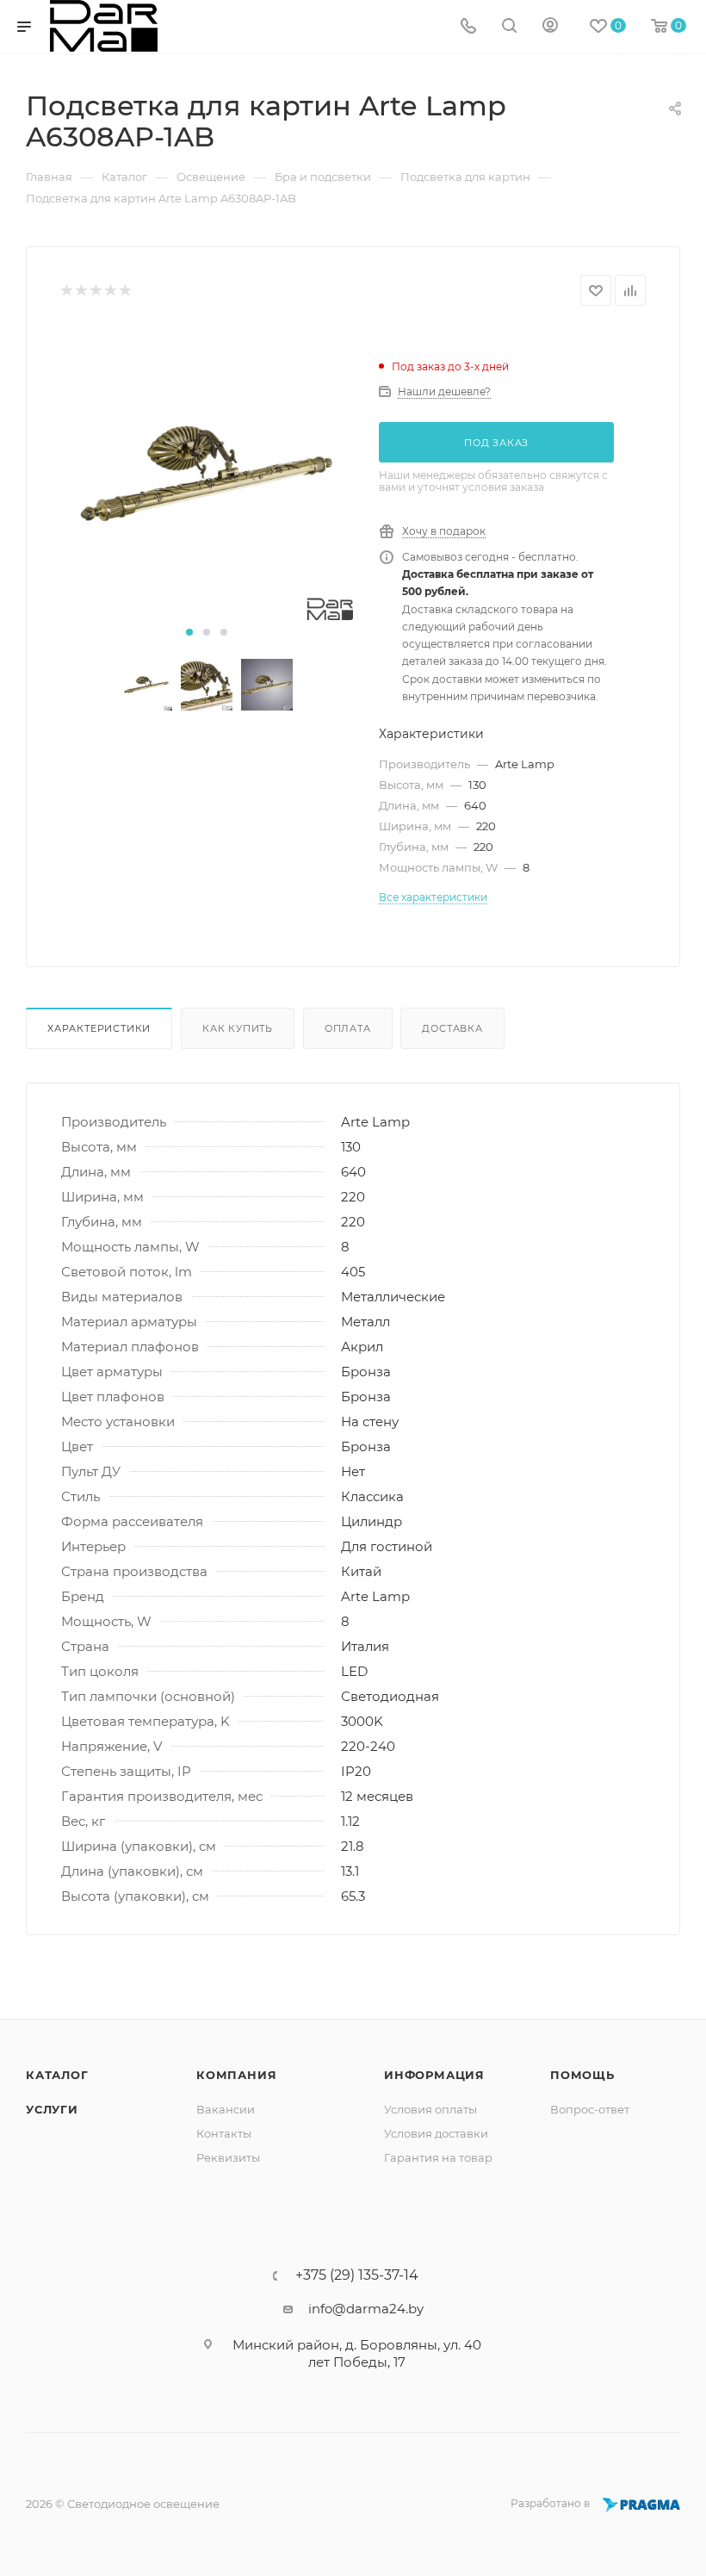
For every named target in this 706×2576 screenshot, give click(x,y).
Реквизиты (228, 2157)
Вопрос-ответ (590, 2109)
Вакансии (226, 2109)
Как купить (238, 1028)
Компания (236, 2075)
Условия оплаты (430, 2109)
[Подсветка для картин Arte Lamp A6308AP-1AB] (207, 474)
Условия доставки (436, 2133)
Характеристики (99, 1028)
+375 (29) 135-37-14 (357, 2275)
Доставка (452, 1028)
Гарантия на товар (438, 2157)
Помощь (582, 2075)
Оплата (348, 1028)
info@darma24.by (366, 2309)
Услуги (52, 2109)
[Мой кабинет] (550, 27)
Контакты (224, 2133)
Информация (434, 2075)
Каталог (57, 2075)
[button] (189, 632)
